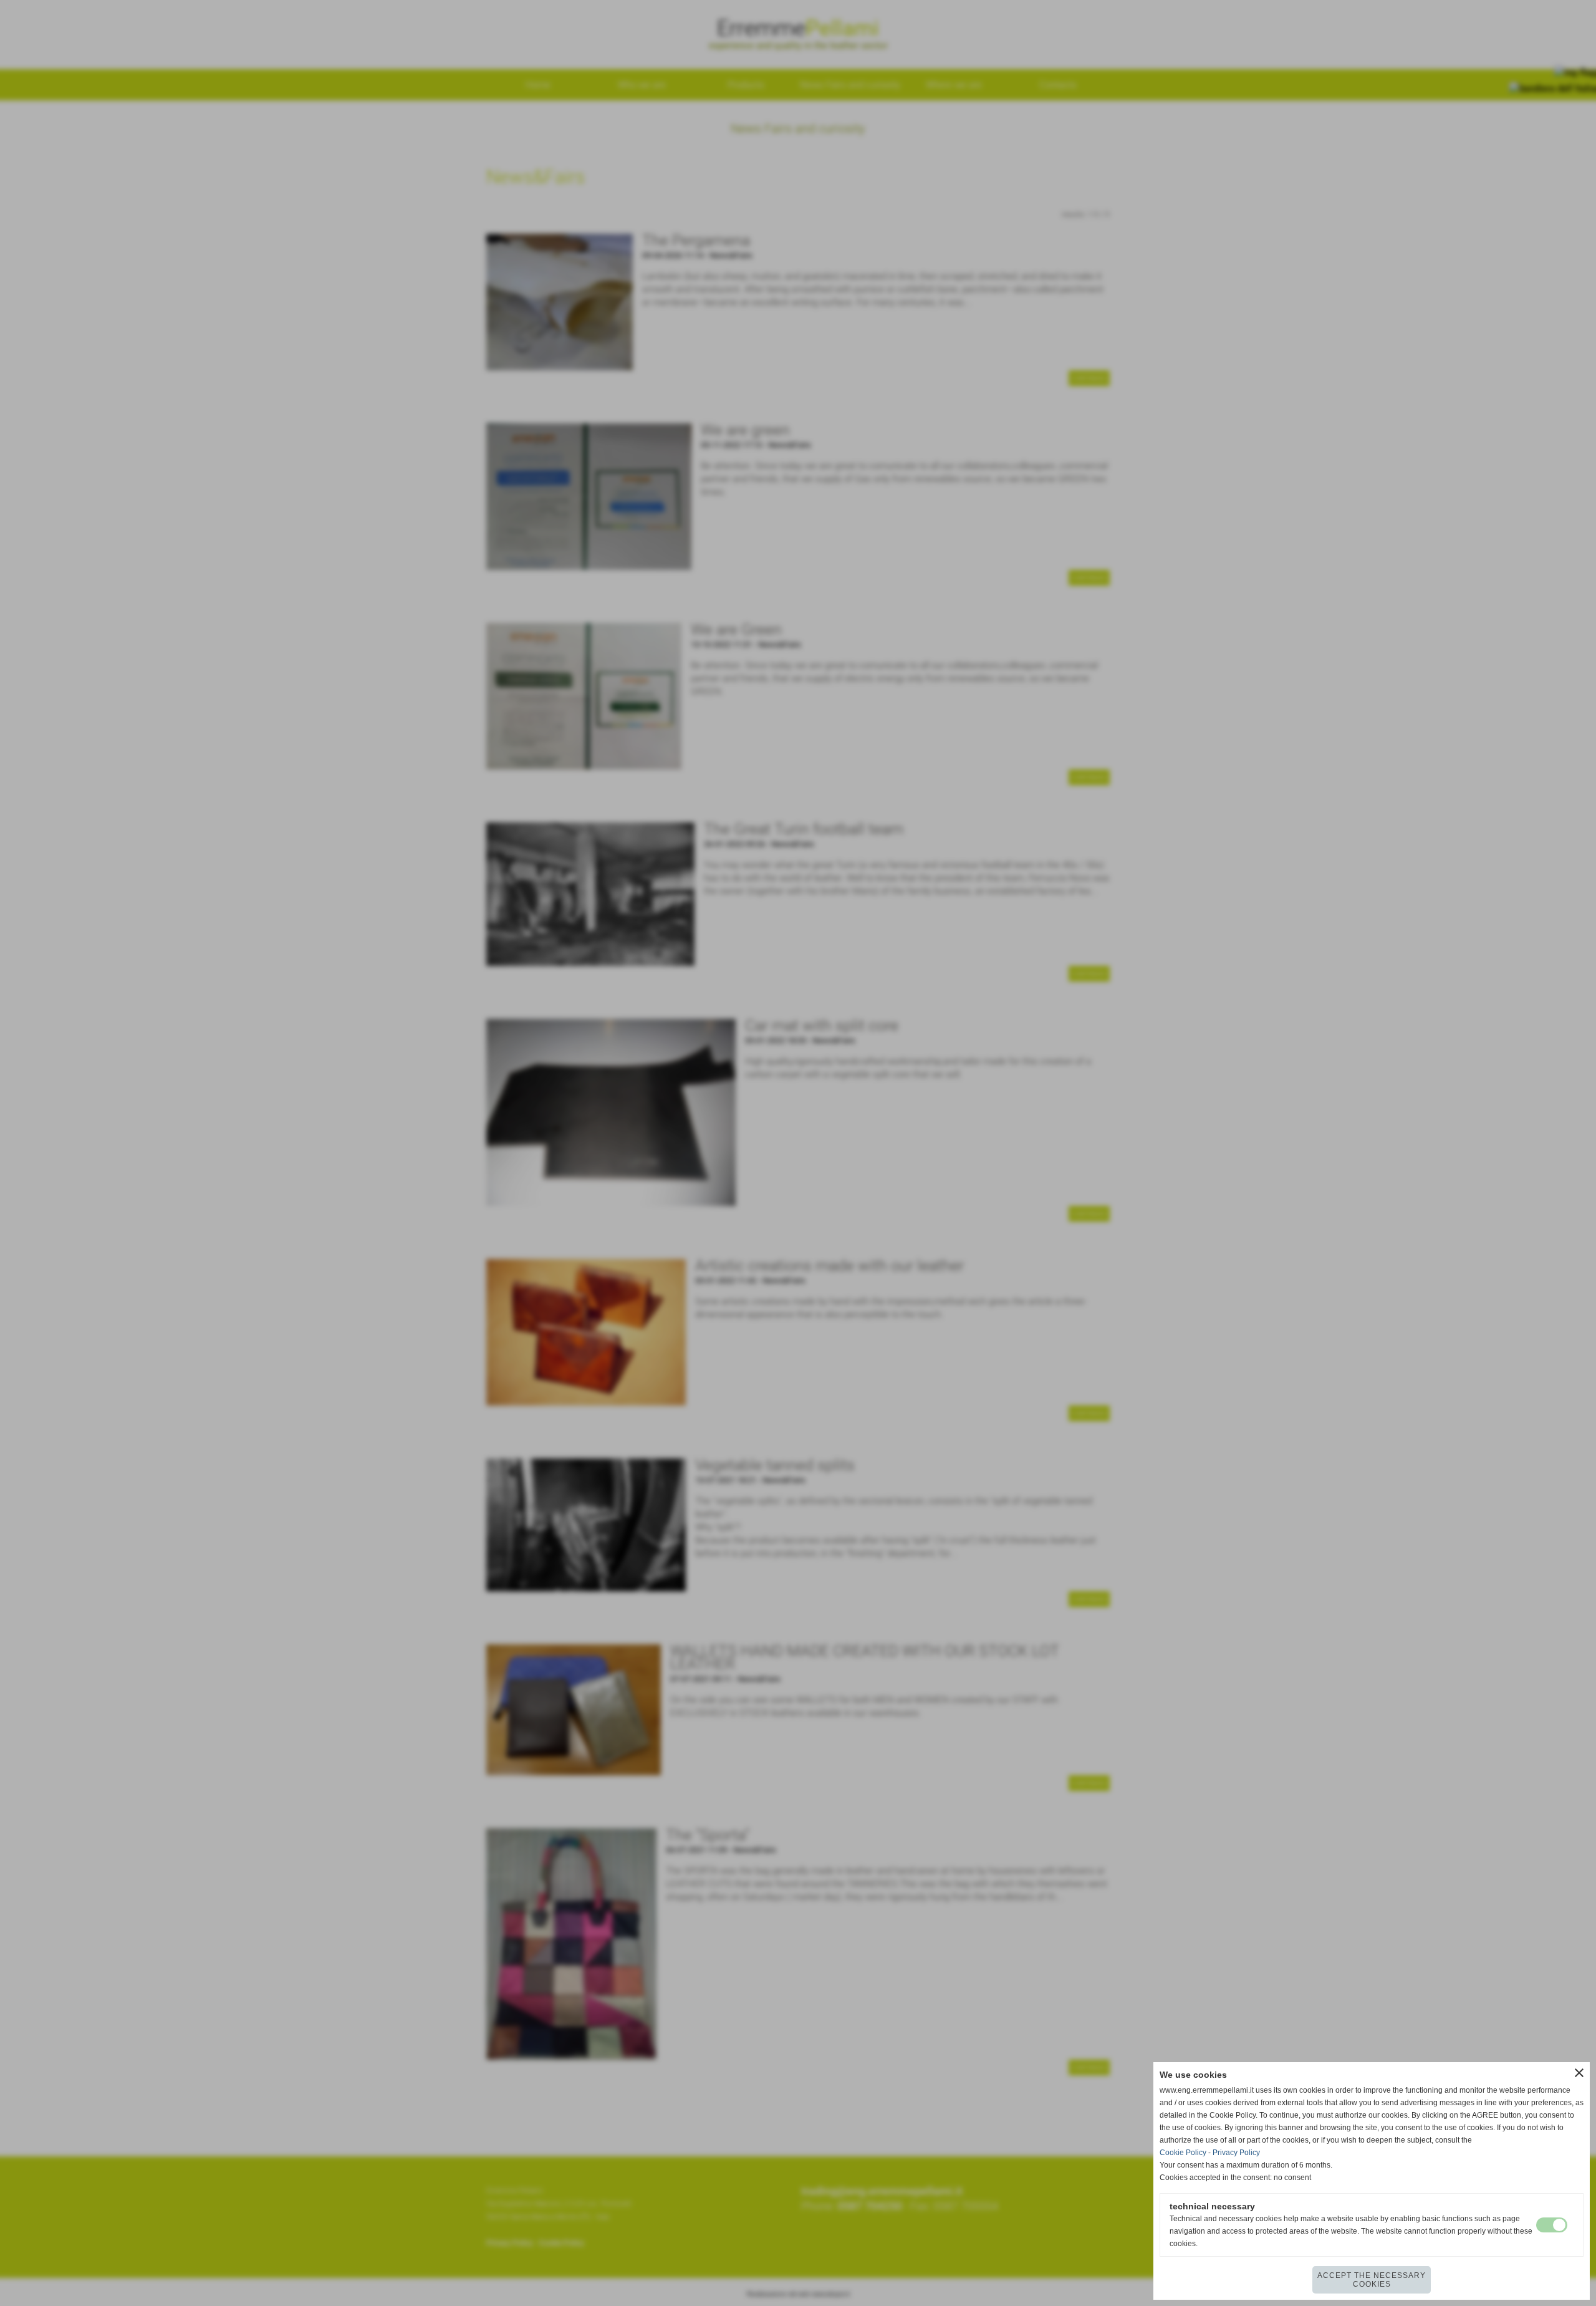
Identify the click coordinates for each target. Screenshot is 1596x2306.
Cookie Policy (1183, 2153)
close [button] (1579, 2073)
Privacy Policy (1236, 2153)
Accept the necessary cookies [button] (1372, 2280)
